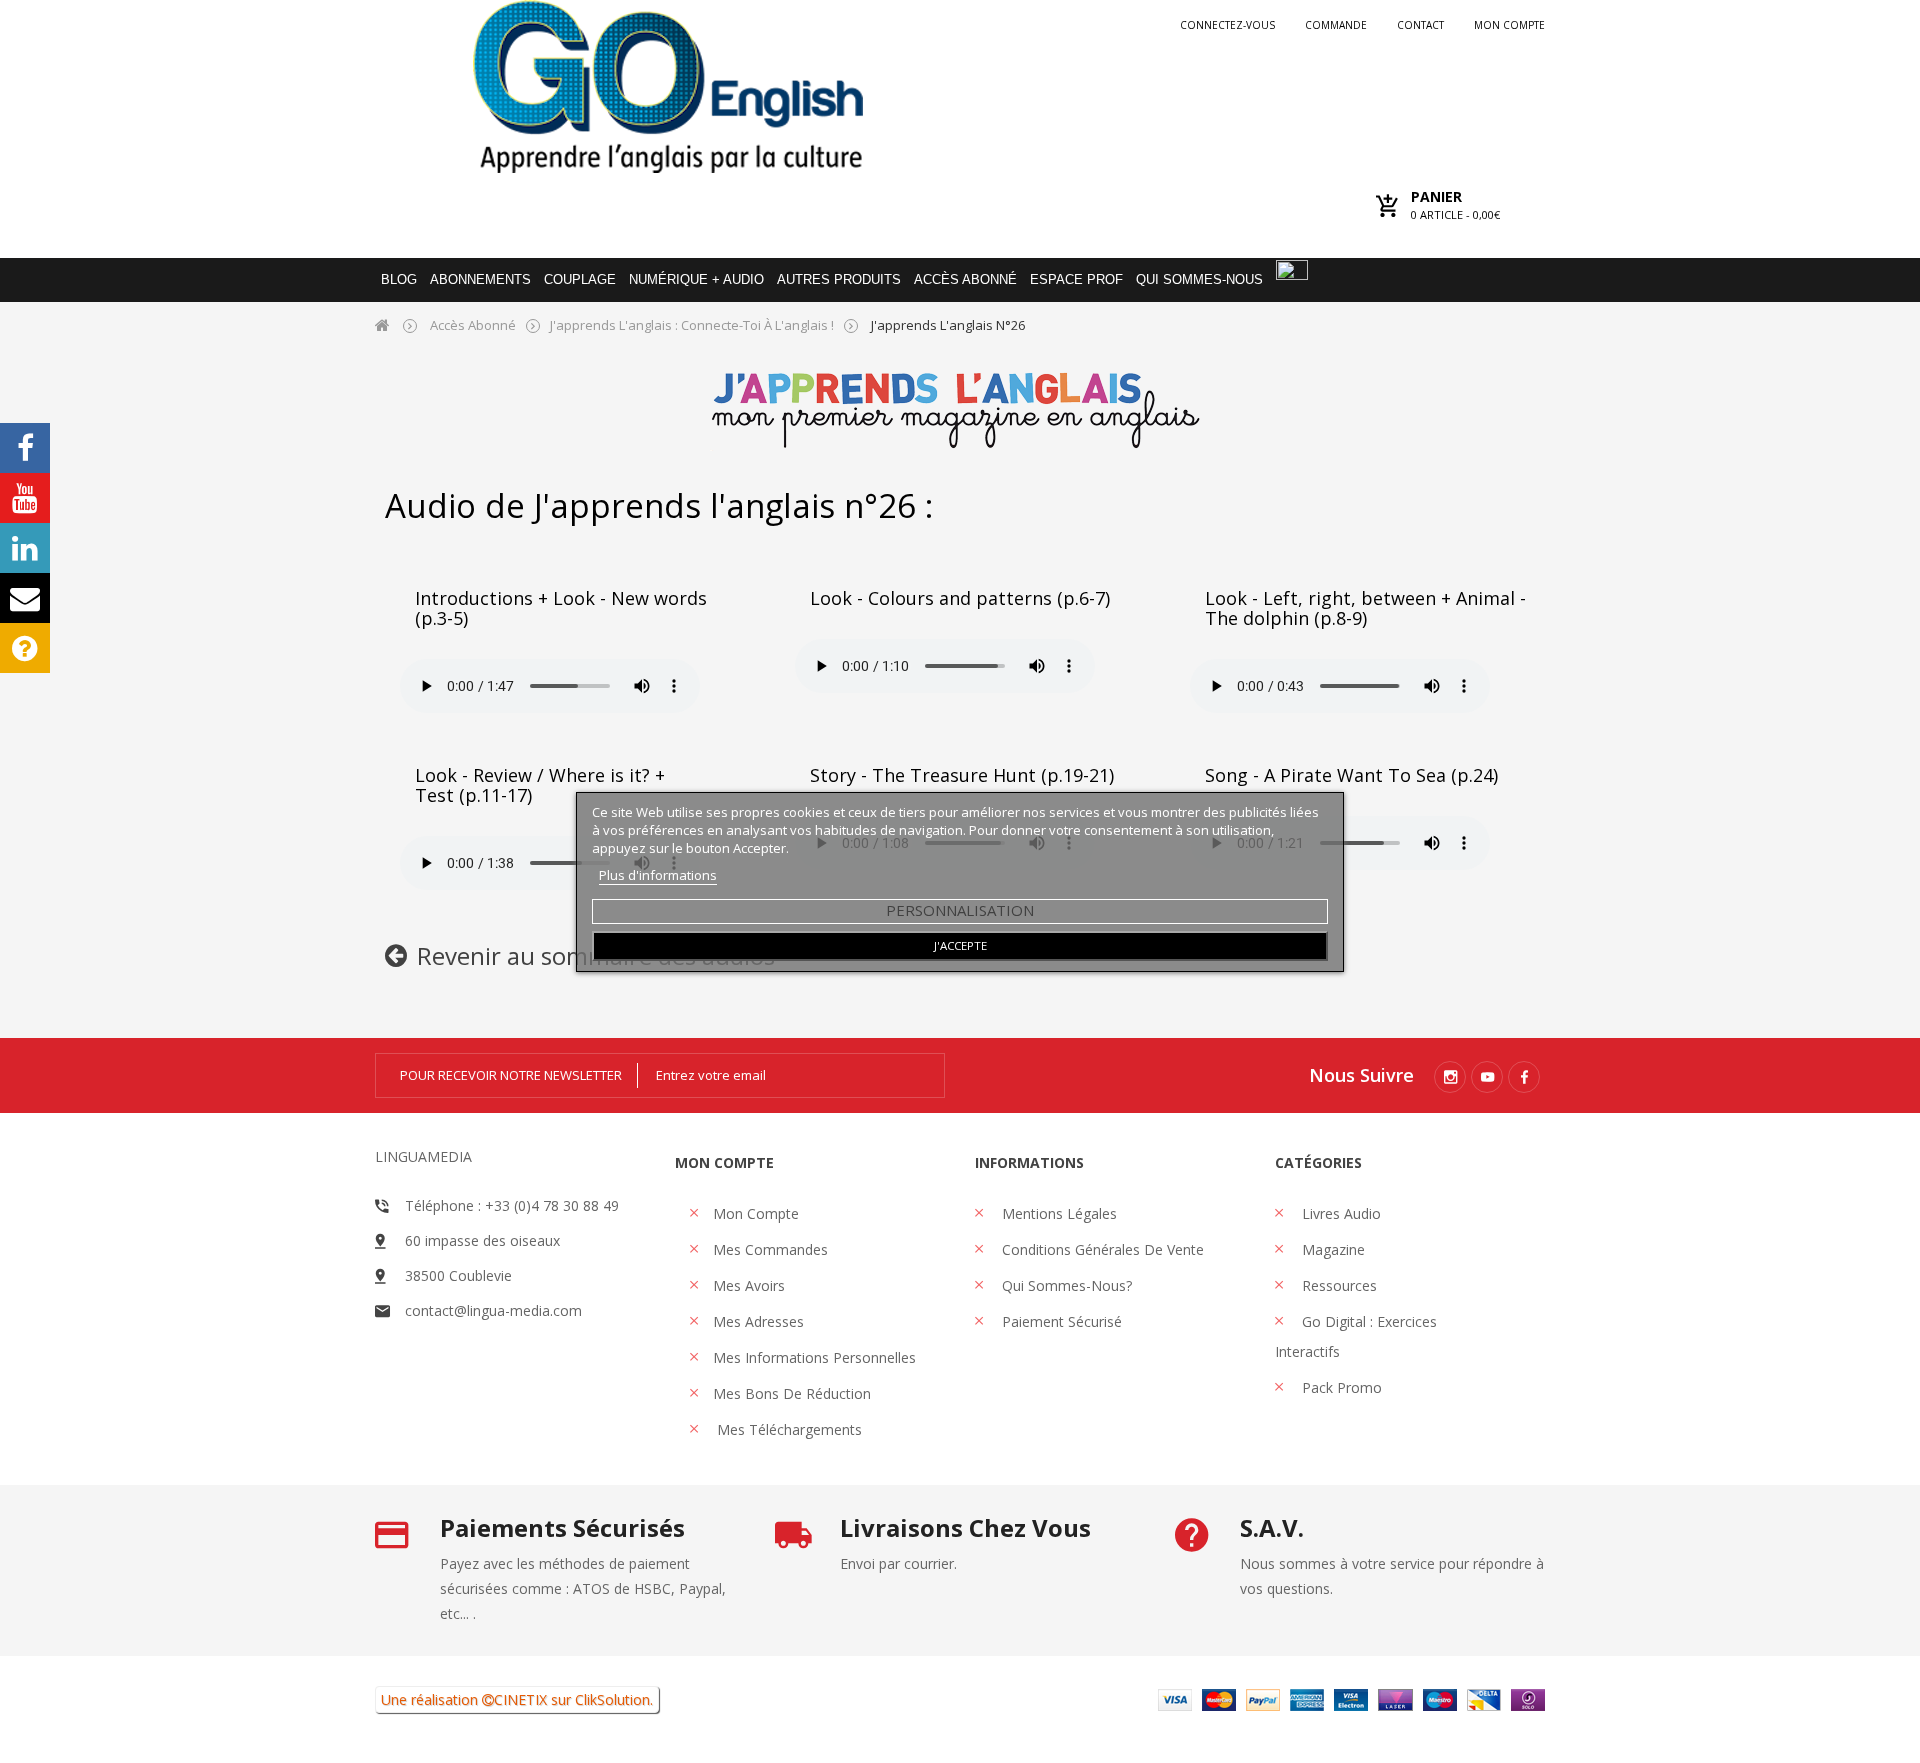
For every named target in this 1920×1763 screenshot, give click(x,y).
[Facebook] (1524, 1077)
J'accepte (960, 945)
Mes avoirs (749, 1285)
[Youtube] (1487, 1077)
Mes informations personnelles (814, 1357)
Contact (1420, 25)
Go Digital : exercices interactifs (1356, 1336)
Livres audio (1339, 1213)
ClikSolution (612, 1699)
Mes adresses (758, 1321)
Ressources (1337, 1285)
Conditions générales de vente (1101, 1249)
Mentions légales (1057, 1213)
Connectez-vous (1227, 25)
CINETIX (520, 1699)
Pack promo (1340, 1387)
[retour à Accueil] (382, 324)
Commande (1336, 25)
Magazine (1331, 1249)
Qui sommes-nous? (1065, 1285)
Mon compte (1509, 25)
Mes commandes (770, 1249)
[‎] (396, 960)
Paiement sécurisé (1060, 1321)
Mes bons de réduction (792, 1393)
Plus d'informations (658, 875)
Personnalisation (960, 910)
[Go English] (667, 86)
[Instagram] (1450, 1077)
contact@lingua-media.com (493, 1310)
